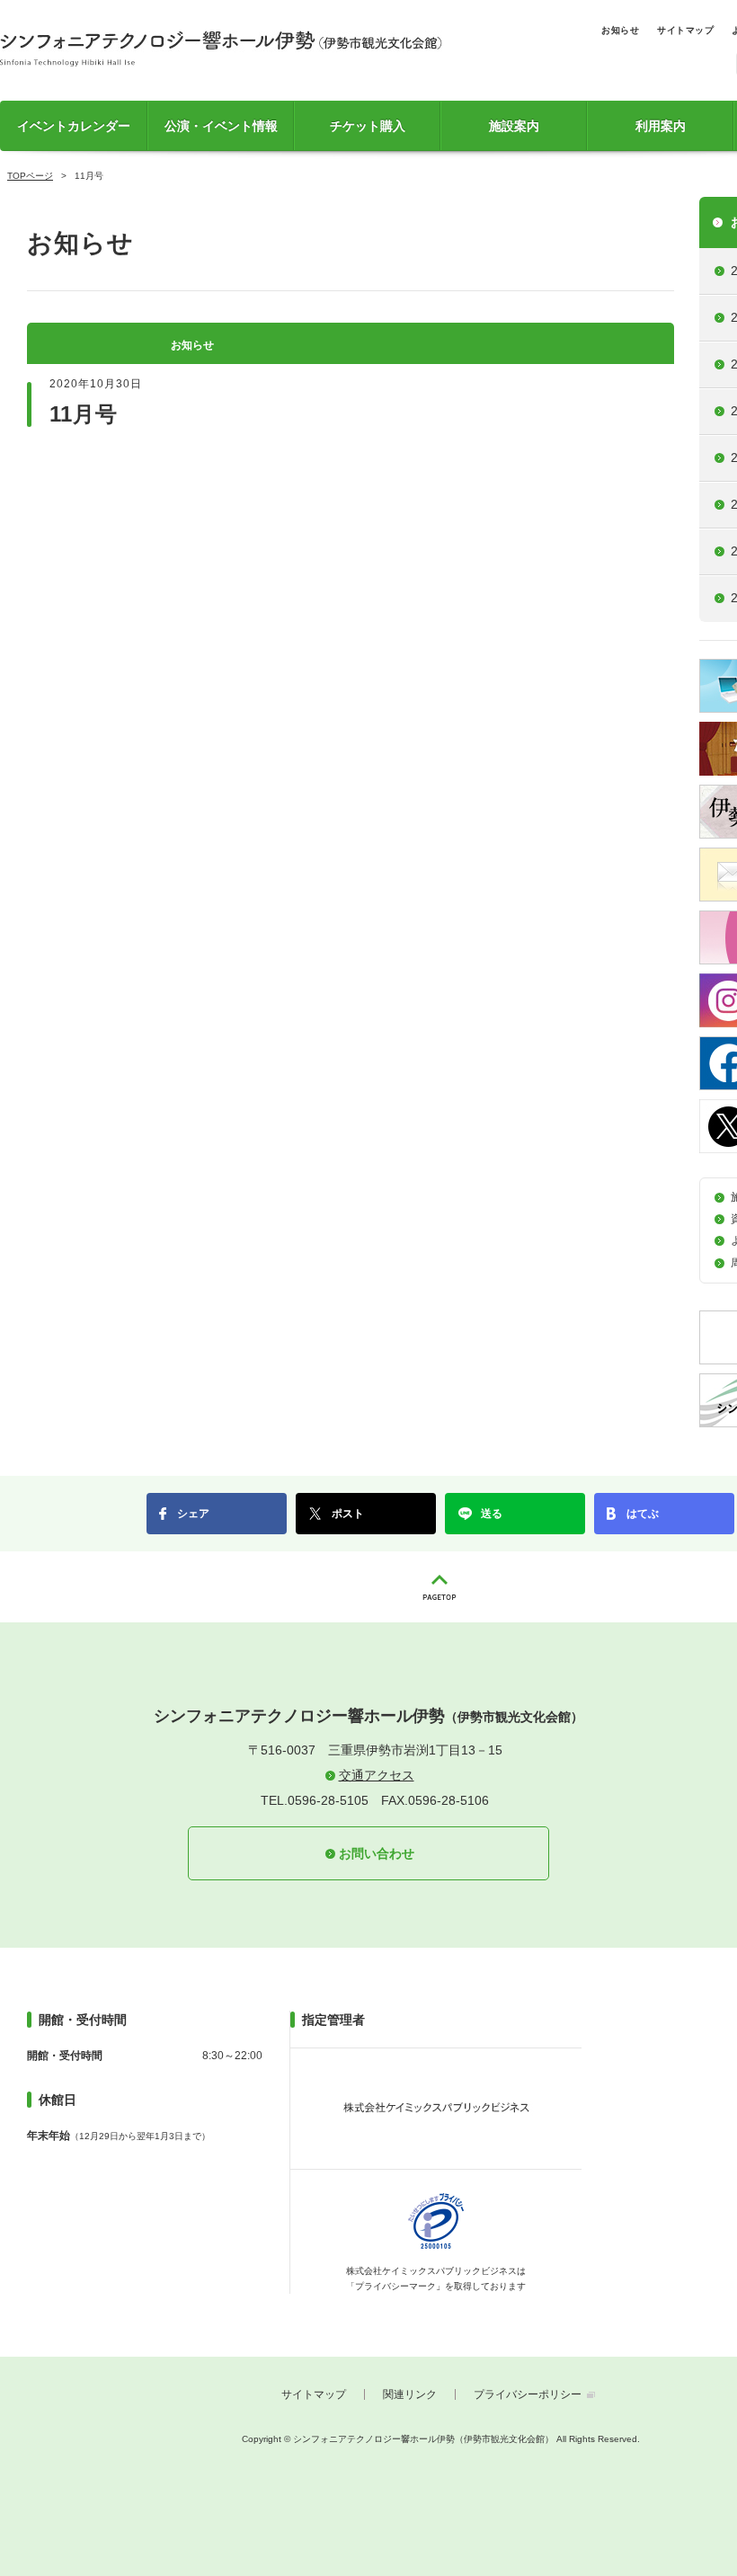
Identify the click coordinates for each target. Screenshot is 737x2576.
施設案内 (514, 126)
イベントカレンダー (74, 126)
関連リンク (410, 2394)
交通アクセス (377, 1775)
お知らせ (620, 30)
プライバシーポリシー (528, 2394)
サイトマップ (685, 30)
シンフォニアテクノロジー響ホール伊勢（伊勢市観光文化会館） (221, 49)
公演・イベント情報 (221, 126)
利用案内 (661, 126)
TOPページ (30, 176)
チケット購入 (368, 126)
